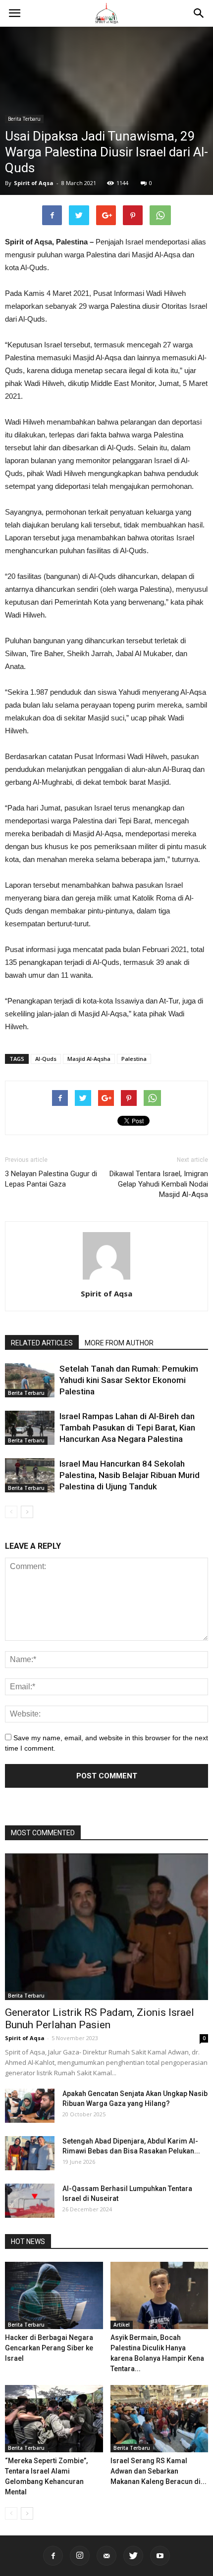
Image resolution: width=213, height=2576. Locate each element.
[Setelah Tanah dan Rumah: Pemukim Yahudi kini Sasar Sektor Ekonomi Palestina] (30, 1380)
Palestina (134, 1059)
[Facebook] (53, 2556)
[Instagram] (80, 2556)
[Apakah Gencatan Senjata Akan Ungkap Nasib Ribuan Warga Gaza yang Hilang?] (30, 2106)
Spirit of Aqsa (34, 183)
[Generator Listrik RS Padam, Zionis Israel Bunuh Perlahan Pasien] (106, 1927)
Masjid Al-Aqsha (89, 1059)
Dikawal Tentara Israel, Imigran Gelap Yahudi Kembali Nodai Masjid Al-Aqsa (159, 1184)
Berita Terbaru (24, 119)
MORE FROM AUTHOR (119, 1343)
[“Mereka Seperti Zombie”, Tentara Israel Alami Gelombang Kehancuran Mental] (54, 2419)
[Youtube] (160, 2556)
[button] (199, 13)
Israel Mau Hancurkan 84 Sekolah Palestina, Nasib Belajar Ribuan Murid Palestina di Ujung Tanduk (130, 1475)
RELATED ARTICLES (42, 1343)
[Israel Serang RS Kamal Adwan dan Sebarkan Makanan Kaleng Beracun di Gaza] (160, 2419)
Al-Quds (46, 1059)
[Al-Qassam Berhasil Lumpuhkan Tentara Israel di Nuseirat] (30, 2201)
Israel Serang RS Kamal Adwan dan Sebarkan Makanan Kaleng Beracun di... (159, 2471)
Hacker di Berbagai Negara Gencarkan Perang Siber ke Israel (49, 2348)
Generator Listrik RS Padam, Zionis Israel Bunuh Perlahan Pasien (100, 2019)
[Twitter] (133, 2556)
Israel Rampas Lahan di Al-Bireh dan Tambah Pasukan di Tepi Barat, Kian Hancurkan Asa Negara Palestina (127, 1428)
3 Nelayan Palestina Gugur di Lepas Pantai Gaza (51, 1179)
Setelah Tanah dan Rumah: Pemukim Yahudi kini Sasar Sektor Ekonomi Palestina (129, 1380)
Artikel (122, 2325)
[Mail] (106, 2556)
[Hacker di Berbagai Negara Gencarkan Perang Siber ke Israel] (54, 2295)
